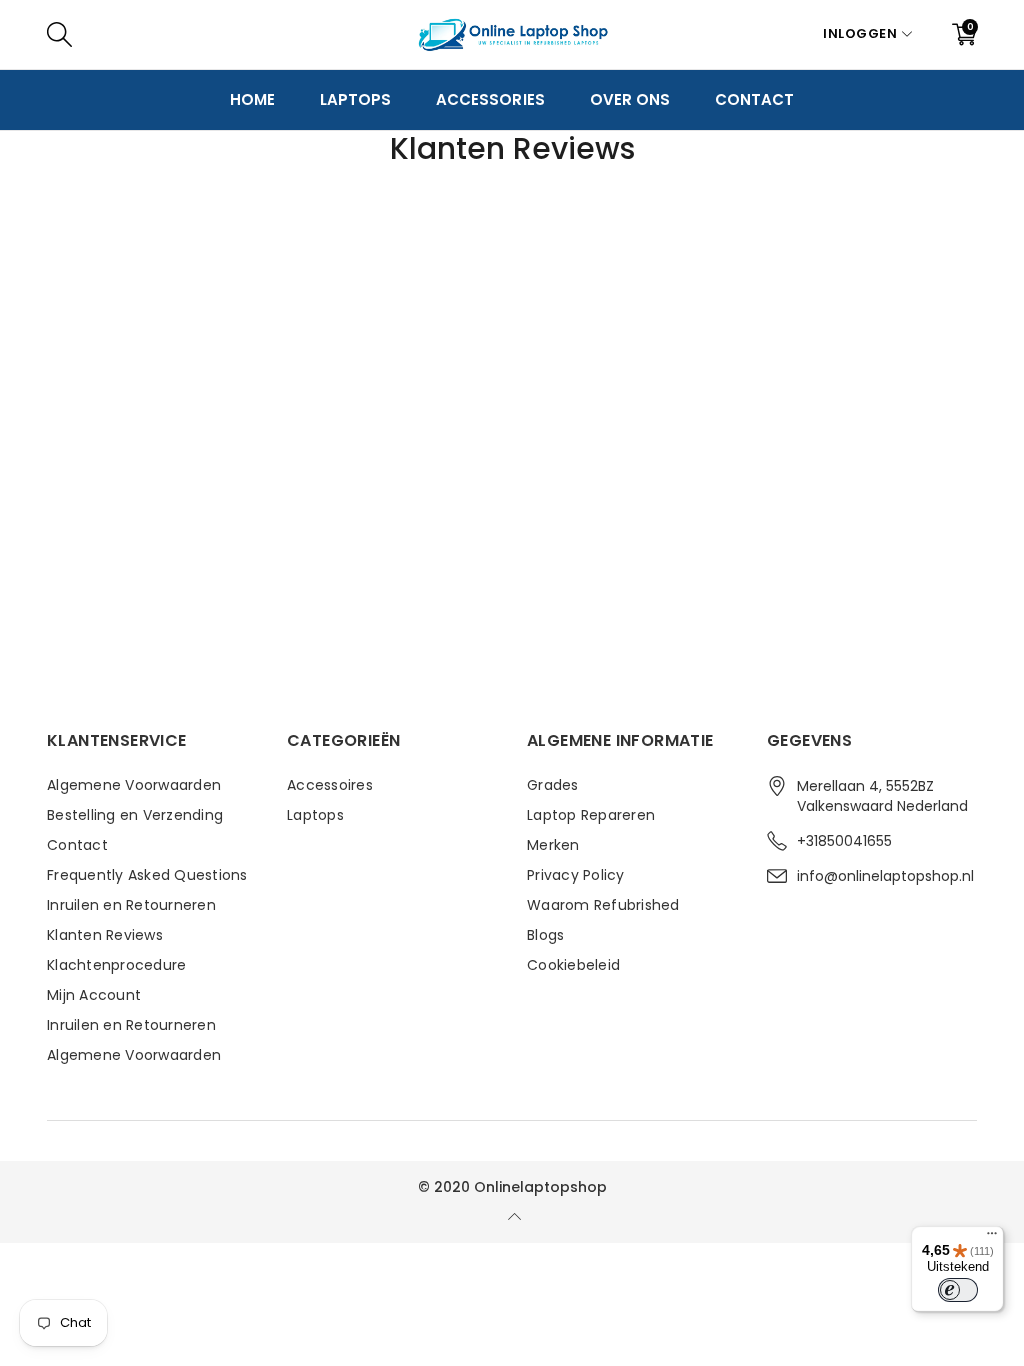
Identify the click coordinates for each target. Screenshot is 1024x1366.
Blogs (545, 935)
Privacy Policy (576, 875)
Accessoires (330, 785)
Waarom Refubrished (603, 905)
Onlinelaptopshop (540, 1187)
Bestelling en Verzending (135, 815)
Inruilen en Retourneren (131, 905)
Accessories (490, 99)
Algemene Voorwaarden (134, 785)
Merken (553, 845)
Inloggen (860, 33)
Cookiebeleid (573, 965)
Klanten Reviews (105, 935)
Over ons (630, 99)
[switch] (958, 1290)
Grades (553, 785)
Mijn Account (94, 995)
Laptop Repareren (591, 815)
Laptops (355, 99)
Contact (754, 99)
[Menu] (992, 1238)
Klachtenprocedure (116, 965)
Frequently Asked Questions (147, 875)
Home (252, 99)
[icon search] (359, 34)
